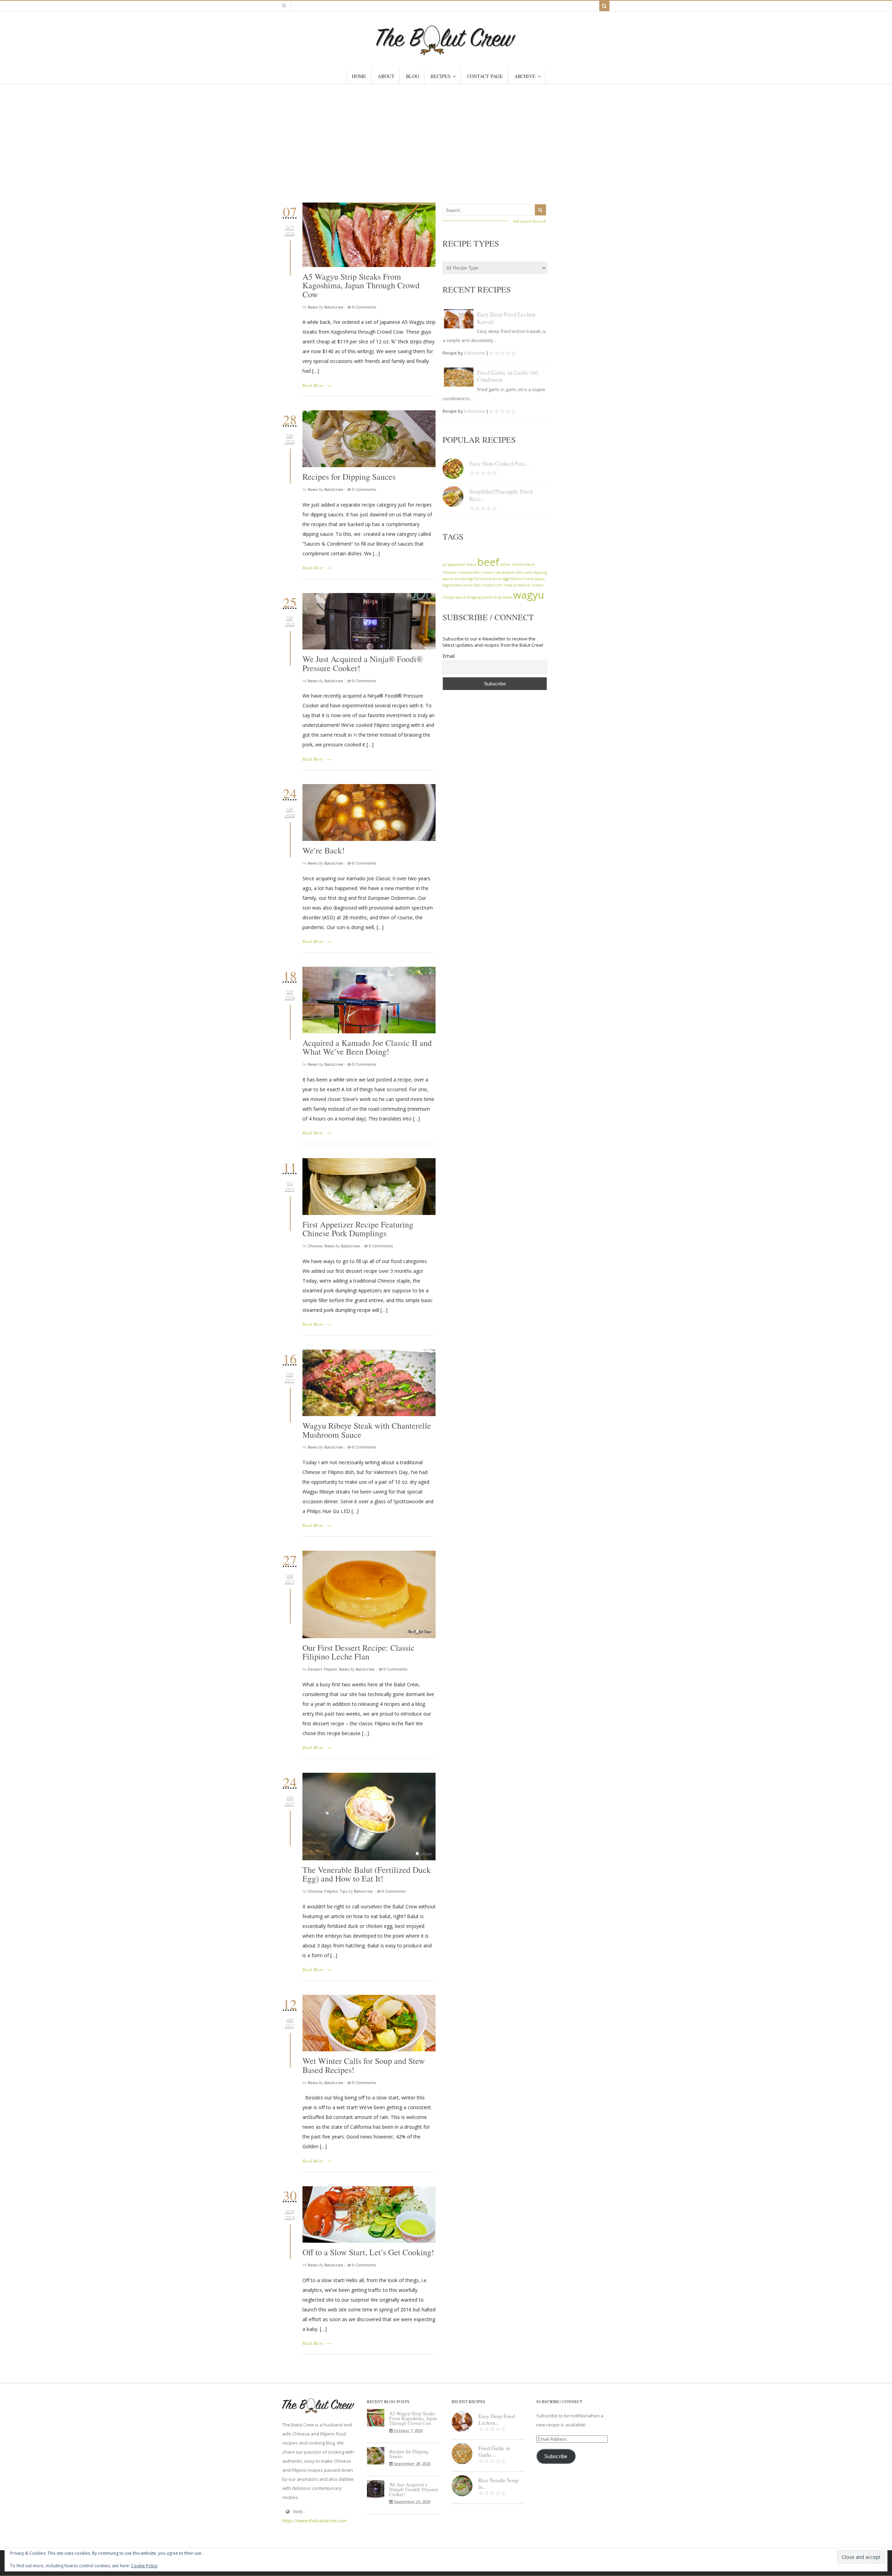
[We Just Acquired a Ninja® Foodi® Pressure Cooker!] (369, 621)
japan (540, 579)
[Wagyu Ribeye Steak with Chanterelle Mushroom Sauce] (369, 1383)
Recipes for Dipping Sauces (349, 477)
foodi (529, 579)
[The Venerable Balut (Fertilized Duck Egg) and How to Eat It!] (369, 1817)
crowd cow (491, 572)
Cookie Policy (144, 2566)
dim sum (524, 572)
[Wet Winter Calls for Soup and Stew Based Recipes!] (369, 2023)
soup (497, 597)
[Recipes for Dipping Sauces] (369, 439)
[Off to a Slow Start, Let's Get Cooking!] (369, 2215)
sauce (461, 597)
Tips (344, 1891)
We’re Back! (324, 850)
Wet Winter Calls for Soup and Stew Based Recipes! (364, 2065)
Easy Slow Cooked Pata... (499, 463)
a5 (445, 564)
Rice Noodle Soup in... (498, 2483)
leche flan (472, 585)
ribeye (448, 597)
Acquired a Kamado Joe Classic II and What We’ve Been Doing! (367, 1047)
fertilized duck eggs (492, 579)
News (313, 307)
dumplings (463, 579)
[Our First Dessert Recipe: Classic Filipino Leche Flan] (369, 1594)
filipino (517, 579)
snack (487, 597)
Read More (313, 385)
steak (507, 597)
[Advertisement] (446, 136)
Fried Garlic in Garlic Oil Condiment (507, 376)
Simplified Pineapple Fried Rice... (501, 495)
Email (449, 656)
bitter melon (512, 564)
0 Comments (364, 307)
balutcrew (334, 307)
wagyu (529, 595)
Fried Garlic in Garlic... (494, 2451)
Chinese (315, 1246)
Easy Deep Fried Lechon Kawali (506, 318)
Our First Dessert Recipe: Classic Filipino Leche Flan (359, 1652)
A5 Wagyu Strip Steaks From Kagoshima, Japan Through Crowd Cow (361, 285)
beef (488, 562)
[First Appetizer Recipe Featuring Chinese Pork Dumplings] (369, 1187)
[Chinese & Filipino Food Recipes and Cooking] (446, 52)
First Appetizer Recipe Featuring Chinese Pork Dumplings (358, 1229)
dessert (508, 572)
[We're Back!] (369, 812)
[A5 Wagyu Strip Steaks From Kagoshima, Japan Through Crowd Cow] (369, 235)
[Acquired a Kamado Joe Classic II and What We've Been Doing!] (369, 1000)
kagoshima (452, 585)
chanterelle (469, 572)
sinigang (474, 597)
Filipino (330, 1669)
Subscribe (556, 2456)
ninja (508, 585)
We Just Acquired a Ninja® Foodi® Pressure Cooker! (363, 663)
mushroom (492, 585)
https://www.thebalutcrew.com (314, 2521)
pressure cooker (529, 585)
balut (472, 564)
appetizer (457, 564)
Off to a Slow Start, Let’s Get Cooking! (368, 2252)
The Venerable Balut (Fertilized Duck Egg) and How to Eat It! (367, 1874)
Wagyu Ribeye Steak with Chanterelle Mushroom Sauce (367, 1430)
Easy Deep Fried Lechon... (497, 2419)
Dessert (315, 1669)
